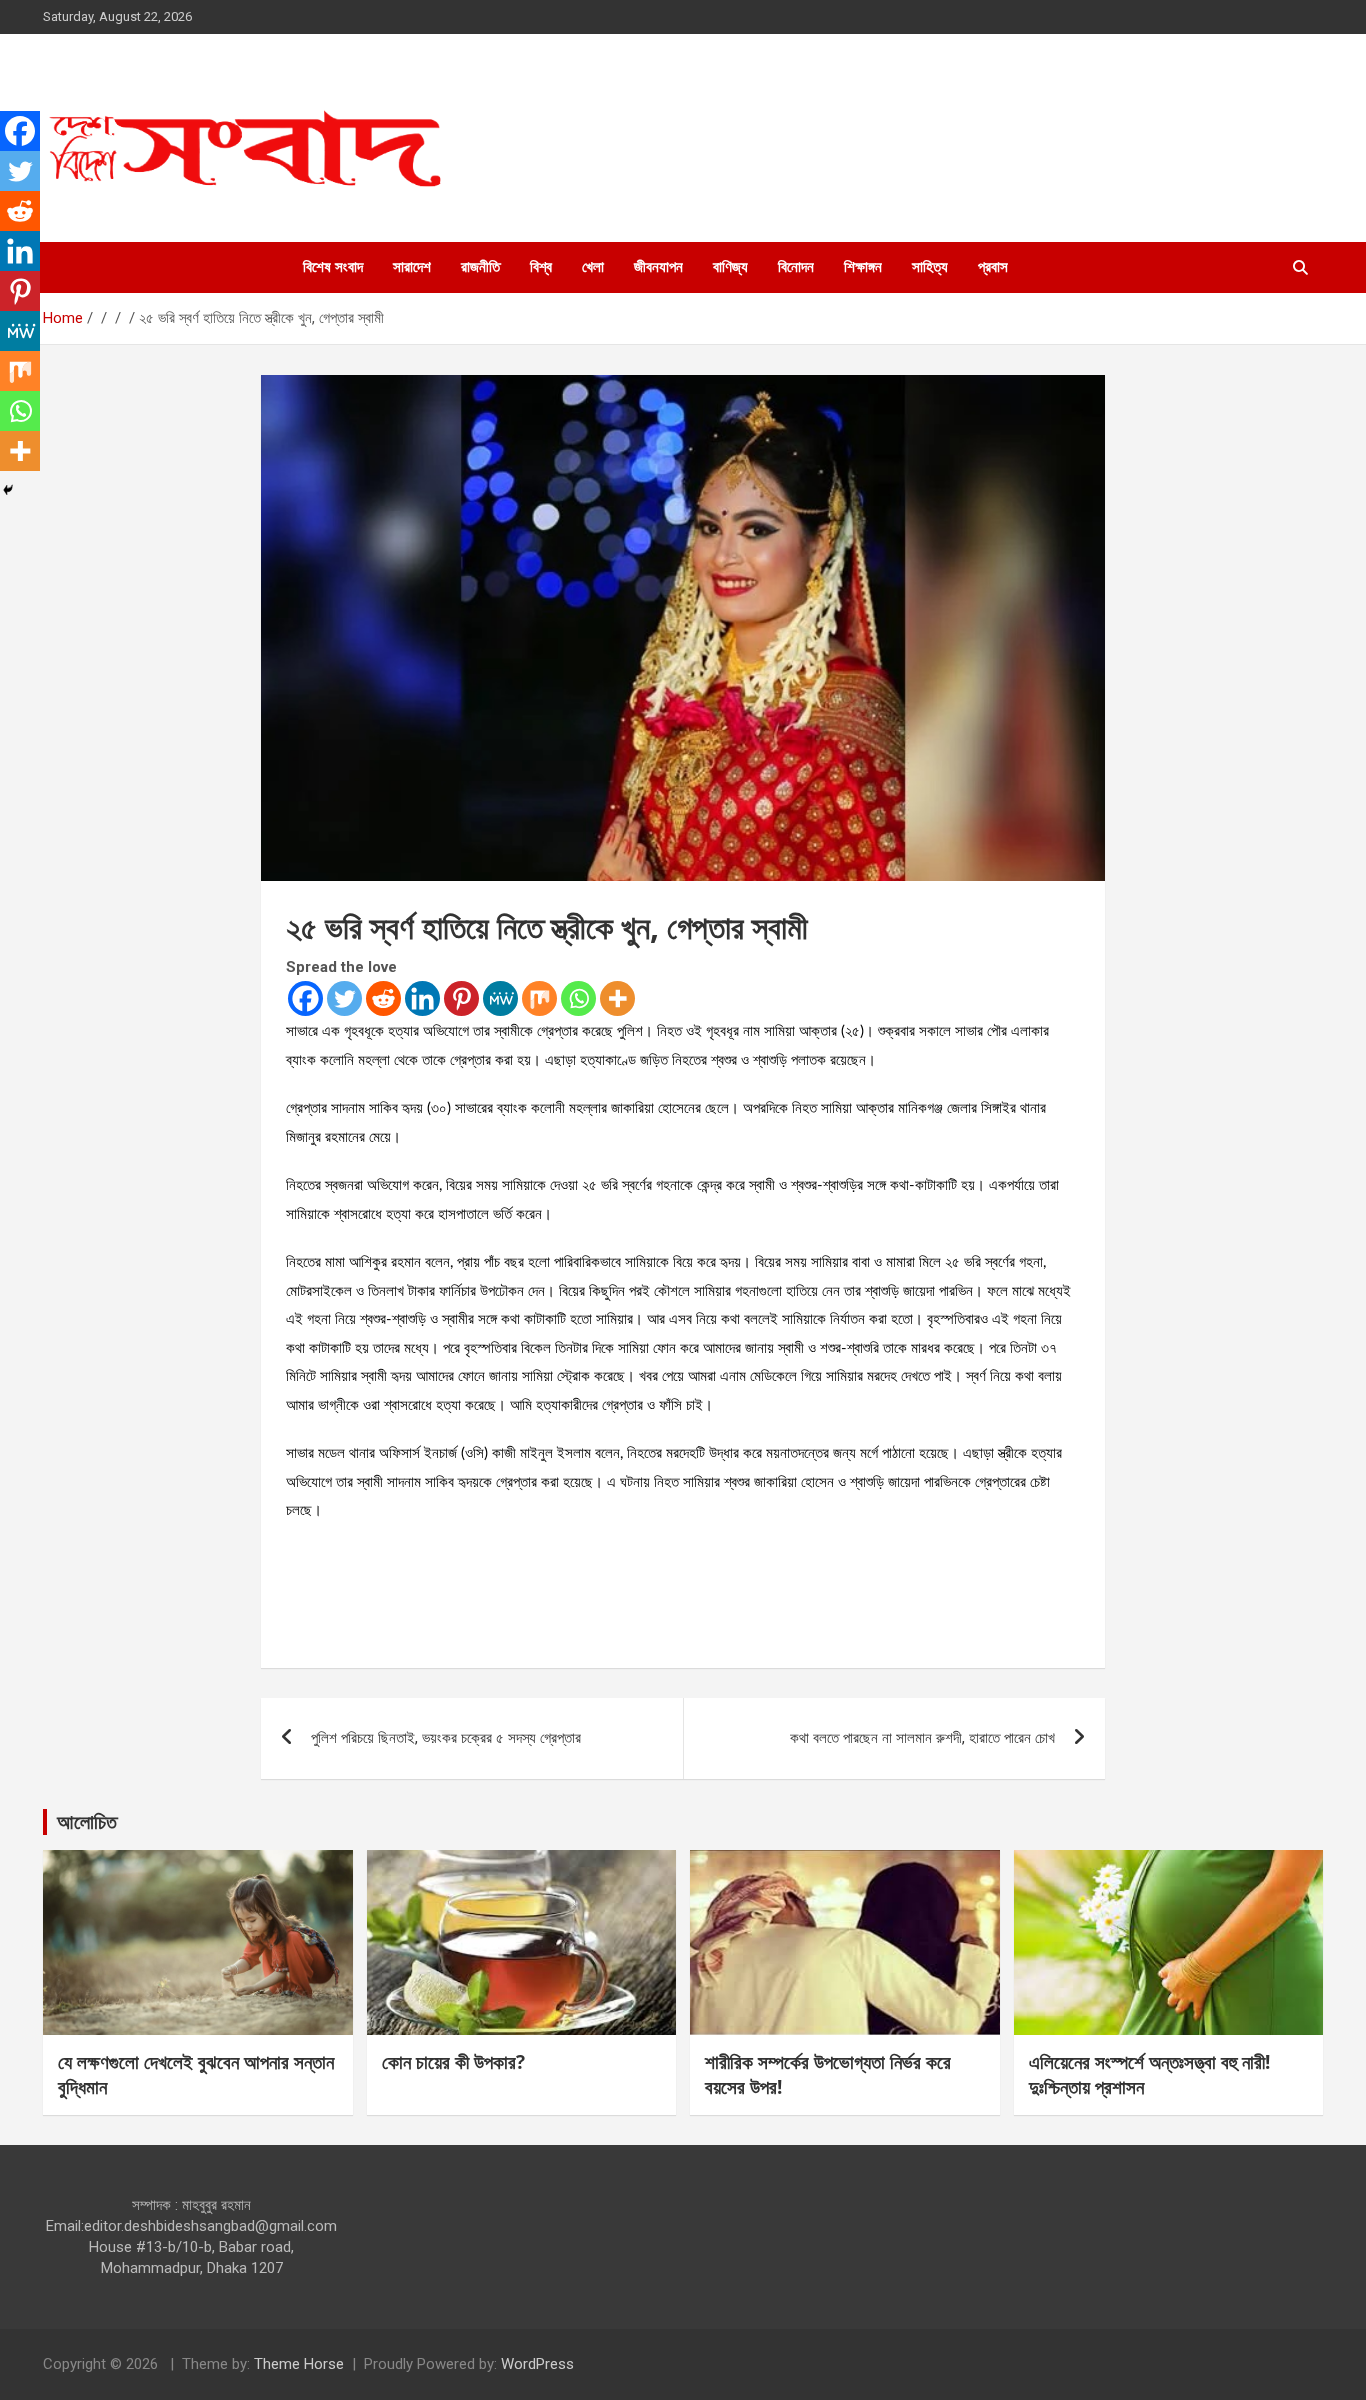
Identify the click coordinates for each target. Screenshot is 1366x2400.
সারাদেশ (412, 267)
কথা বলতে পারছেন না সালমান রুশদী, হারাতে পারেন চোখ (922, 1738)
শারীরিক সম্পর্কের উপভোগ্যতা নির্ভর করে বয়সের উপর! (828, 2074)
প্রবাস (993, 267)
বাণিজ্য (730, 267)
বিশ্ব (541, 267)
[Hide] (8, 490)
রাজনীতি (480, 267)
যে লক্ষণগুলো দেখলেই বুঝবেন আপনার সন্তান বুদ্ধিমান (196, 2074)
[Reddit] (383, 998)
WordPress (537, 2364)
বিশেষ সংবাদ (333, 267)
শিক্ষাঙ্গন (863, 267)
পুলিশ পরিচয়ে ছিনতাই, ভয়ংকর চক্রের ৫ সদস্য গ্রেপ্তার (446, 1738)
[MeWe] (500, 998)
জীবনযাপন (658, 267)
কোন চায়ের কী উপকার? (453, 2062)
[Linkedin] (422, 998)
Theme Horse (299, 2364)
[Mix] (539, 998)
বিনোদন (796, 267)
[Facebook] (305, 998)
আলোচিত (87, 1821)
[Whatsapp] (578, 998)
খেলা (593, 267)
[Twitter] (344, 998)
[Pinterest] (461, 998)
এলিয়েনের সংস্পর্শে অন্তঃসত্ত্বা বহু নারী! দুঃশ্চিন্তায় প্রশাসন (1149, 2074)
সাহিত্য (930, 267)
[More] (617, 998)
